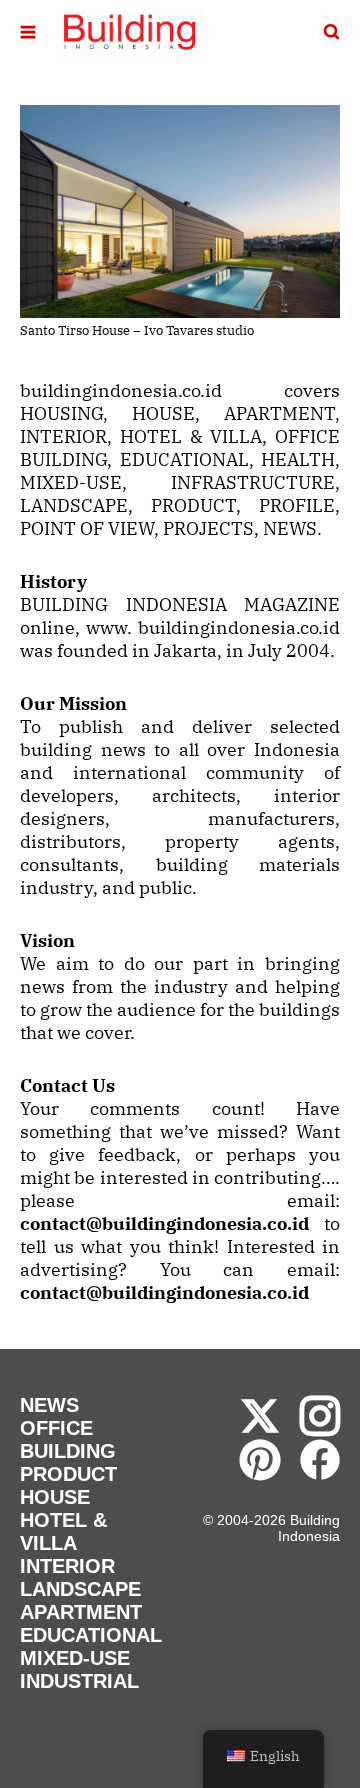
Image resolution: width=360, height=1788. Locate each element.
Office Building (68, 1439)
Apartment (81, 1612)
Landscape (80, 1589)
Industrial (79, 1681)
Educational (91, 1635)
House (55, 1497)
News (49, 1405)
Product (68, 1474)
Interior (67, 1566)
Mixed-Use (75, 1658)
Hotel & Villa (63, 1531)
